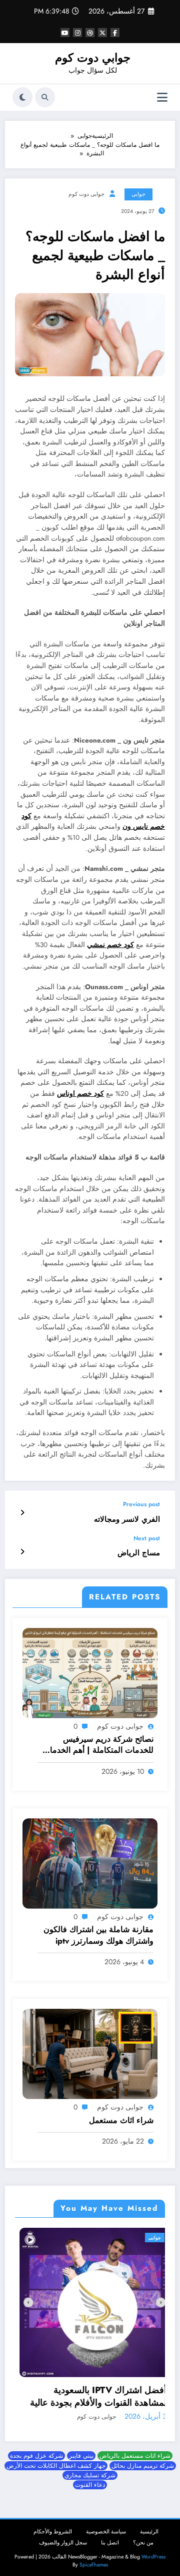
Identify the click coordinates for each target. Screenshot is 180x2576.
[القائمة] (162, 97)
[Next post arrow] (22, 1552)
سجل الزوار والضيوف (63, 2537)
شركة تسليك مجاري (90, 2469)
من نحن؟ (143, 2537)
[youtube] (65, 33)
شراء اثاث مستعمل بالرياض (135, 2450)
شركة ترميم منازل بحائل (143, 2460)
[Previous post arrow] (22, 1513)
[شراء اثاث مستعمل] (90, 2053)
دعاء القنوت (90, 2479)
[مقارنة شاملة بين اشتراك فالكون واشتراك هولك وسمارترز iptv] (90, 1863)
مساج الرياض (139, 1553)
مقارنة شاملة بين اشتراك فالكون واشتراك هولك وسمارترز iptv (98, 1935)
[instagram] (77, 33)
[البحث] (45, 97)
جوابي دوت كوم (93, 58)
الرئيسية (149, 2526)
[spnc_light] (22, 97)
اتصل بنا (110, 2537)
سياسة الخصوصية (106, 2526)
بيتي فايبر (81, 2450)
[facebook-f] (115, 33)
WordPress (153, 2551)
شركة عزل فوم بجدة (36, 2450)
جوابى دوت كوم (86, 194)
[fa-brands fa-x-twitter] (102, 33)
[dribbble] (90, 33)
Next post (147, 1538)
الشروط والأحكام (53, 2526)
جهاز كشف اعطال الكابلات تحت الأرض (56, 2460)
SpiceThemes (94, 2559)
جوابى (138, 194)
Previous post (141, 1504)
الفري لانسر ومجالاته (127, 1519)
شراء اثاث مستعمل (121, 2121)
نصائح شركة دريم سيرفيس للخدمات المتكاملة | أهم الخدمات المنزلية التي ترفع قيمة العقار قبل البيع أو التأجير (97, 1745)
